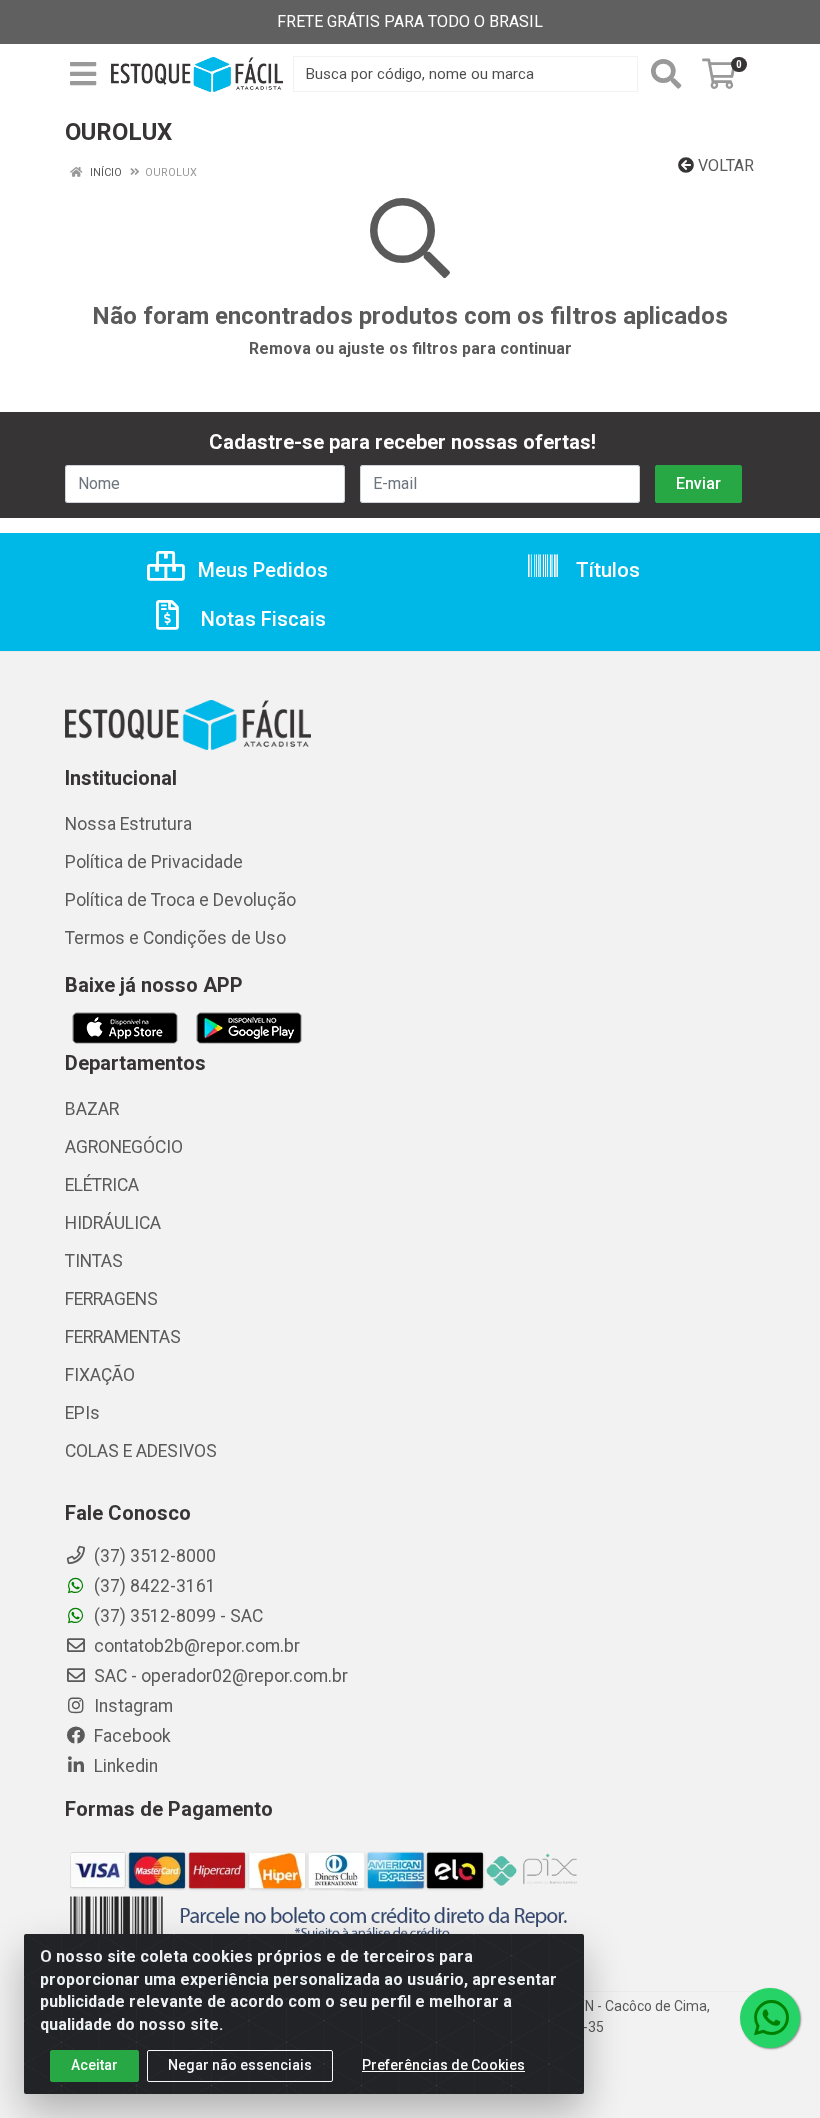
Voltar (724, 165)
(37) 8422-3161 (153, 1586)
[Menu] (83, 74)
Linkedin (124, 1766)
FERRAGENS (111, 1299)
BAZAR (92, 1109)
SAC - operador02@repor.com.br (219, 1676)
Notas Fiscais (261, 619)
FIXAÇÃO (100, 1375)
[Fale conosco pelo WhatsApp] (770, 2018)
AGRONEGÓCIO (124, 1147)
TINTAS (94, 1261)
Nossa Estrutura (128, 824)
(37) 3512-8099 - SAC (176, 1616)
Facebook (130, 1736)
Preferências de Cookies (443, 2065)
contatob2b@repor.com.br (195, 1646)
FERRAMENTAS (123, 1337)
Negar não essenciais (240, 2065)
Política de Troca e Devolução (180, 900)
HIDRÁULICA (113, 1223)
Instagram (131, 1706)
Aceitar (94, 2065)
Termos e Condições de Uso (175, 938)
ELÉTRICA (102, 1185)
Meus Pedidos (260, 570)
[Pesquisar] (666, 74)
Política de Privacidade (154, 862)
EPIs (82, 1413)
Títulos (605, 570)
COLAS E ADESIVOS (141, 1451)
